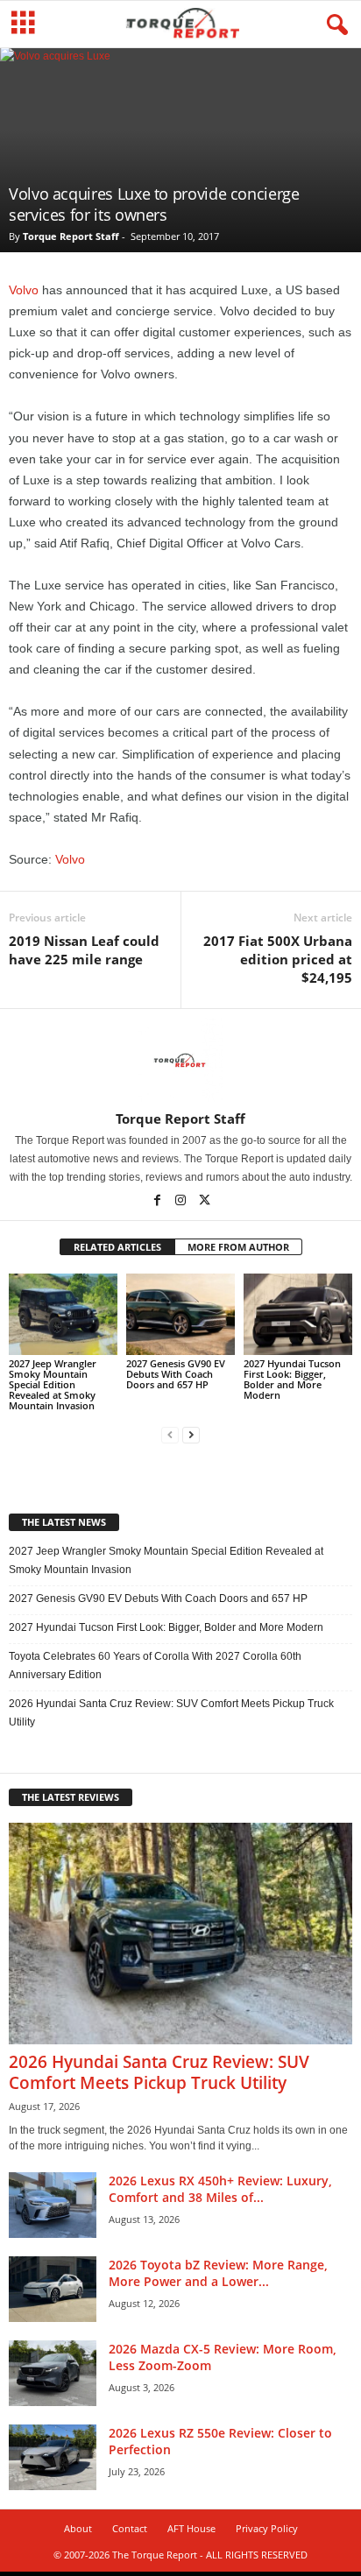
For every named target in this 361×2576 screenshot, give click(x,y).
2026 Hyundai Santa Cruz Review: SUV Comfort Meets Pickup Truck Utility (171, 1713)
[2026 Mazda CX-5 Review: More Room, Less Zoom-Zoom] (53, 2373)
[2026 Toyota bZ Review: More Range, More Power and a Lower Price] (53, 2289)
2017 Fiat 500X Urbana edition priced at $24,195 (278, 959)
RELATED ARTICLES (117, 1247)
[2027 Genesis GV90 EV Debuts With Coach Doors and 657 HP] (180, 1314)
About (78, 2528)
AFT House (191, 2528)
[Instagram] (182, 1202)
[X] (204, 1202)
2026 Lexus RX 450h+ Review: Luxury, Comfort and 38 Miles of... (220, 2189)
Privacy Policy (267, 2528)
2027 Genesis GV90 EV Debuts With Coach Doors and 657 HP (176, 1374)
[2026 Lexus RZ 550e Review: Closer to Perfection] (53, 2457)
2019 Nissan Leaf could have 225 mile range (84, 950)
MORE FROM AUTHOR (238, 1247)
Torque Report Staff (71, 236)
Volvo (24, 290)
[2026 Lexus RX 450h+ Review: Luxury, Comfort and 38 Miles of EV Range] (53, 2205)
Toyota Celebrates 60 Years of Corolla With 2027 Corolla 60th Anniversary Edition (155, 1666)
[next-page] (191, 1435)
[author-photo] (180, 1060)
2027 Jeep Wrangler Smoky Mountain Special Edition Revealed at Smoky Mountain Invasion (53, 1384)
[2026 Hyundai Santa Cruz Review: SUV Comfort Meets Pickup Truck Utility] (180, 1934)
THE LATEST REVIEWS (71, 1797)
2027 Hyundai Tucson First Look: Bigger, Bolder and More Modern (292, 1379)
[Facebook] (158, 1202)
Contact (130, 2528)
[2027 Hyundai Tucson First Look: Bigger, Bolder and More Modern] (298, 1314)
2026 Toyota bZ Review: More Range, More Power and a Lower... (218, 2273)
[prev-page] (170, 1435)
